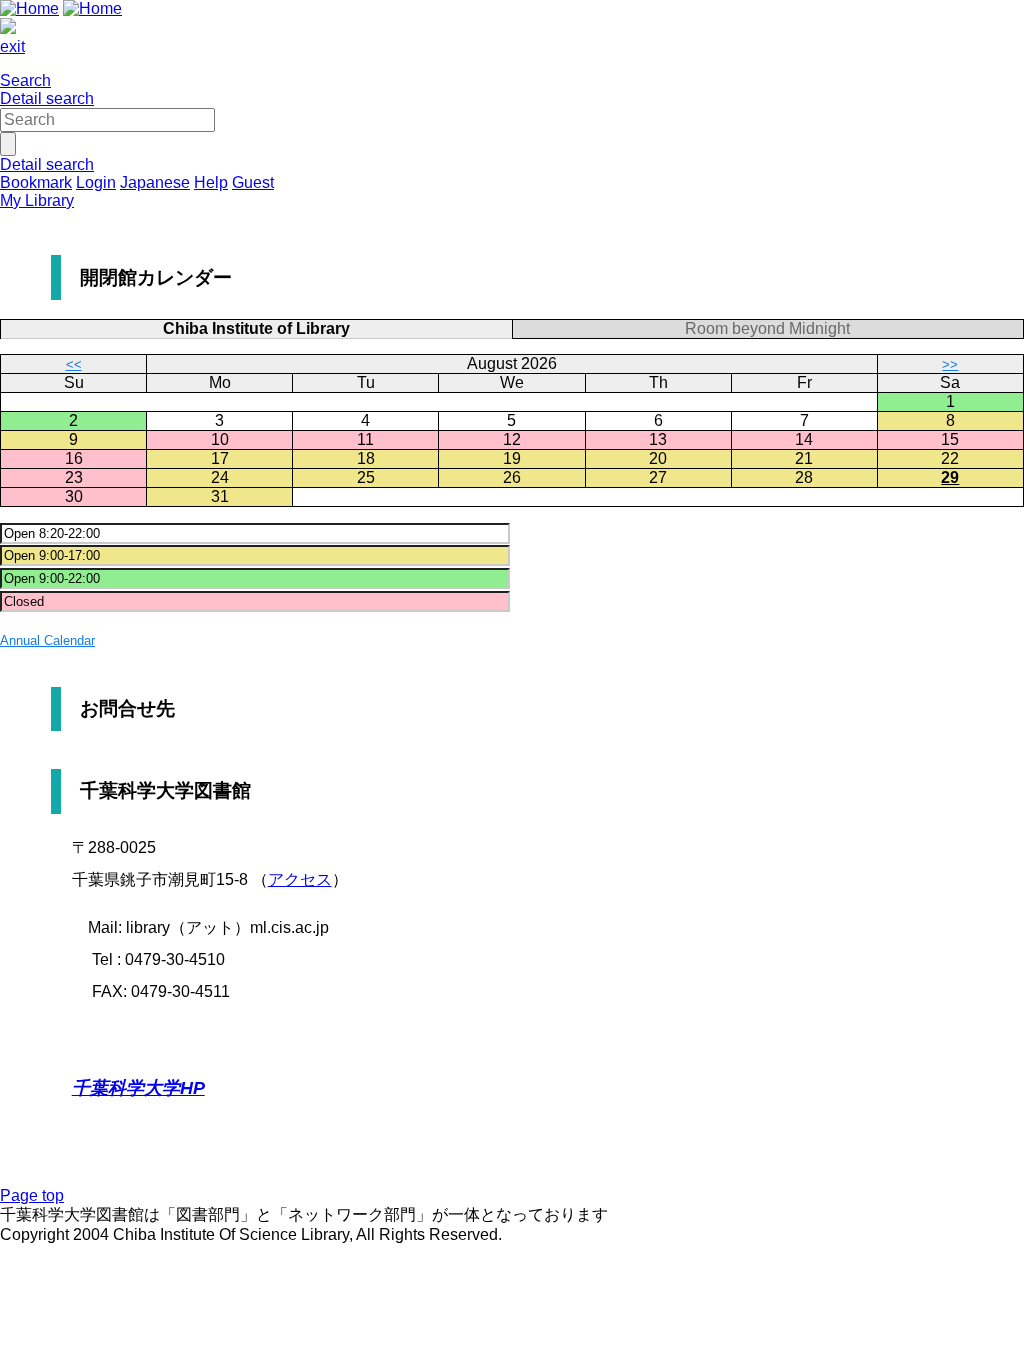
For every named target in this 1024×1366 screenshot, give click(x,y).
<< (74, 364)
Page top (32, 1195)
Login (96, 182)
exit (12, 46)
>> (950, 364)
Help (211, 182)
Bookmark (36, 182)
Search (25, 80)
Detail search (47, 98)
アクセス (300, 879)
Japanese (155, 182)
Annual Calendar (47, 640)
